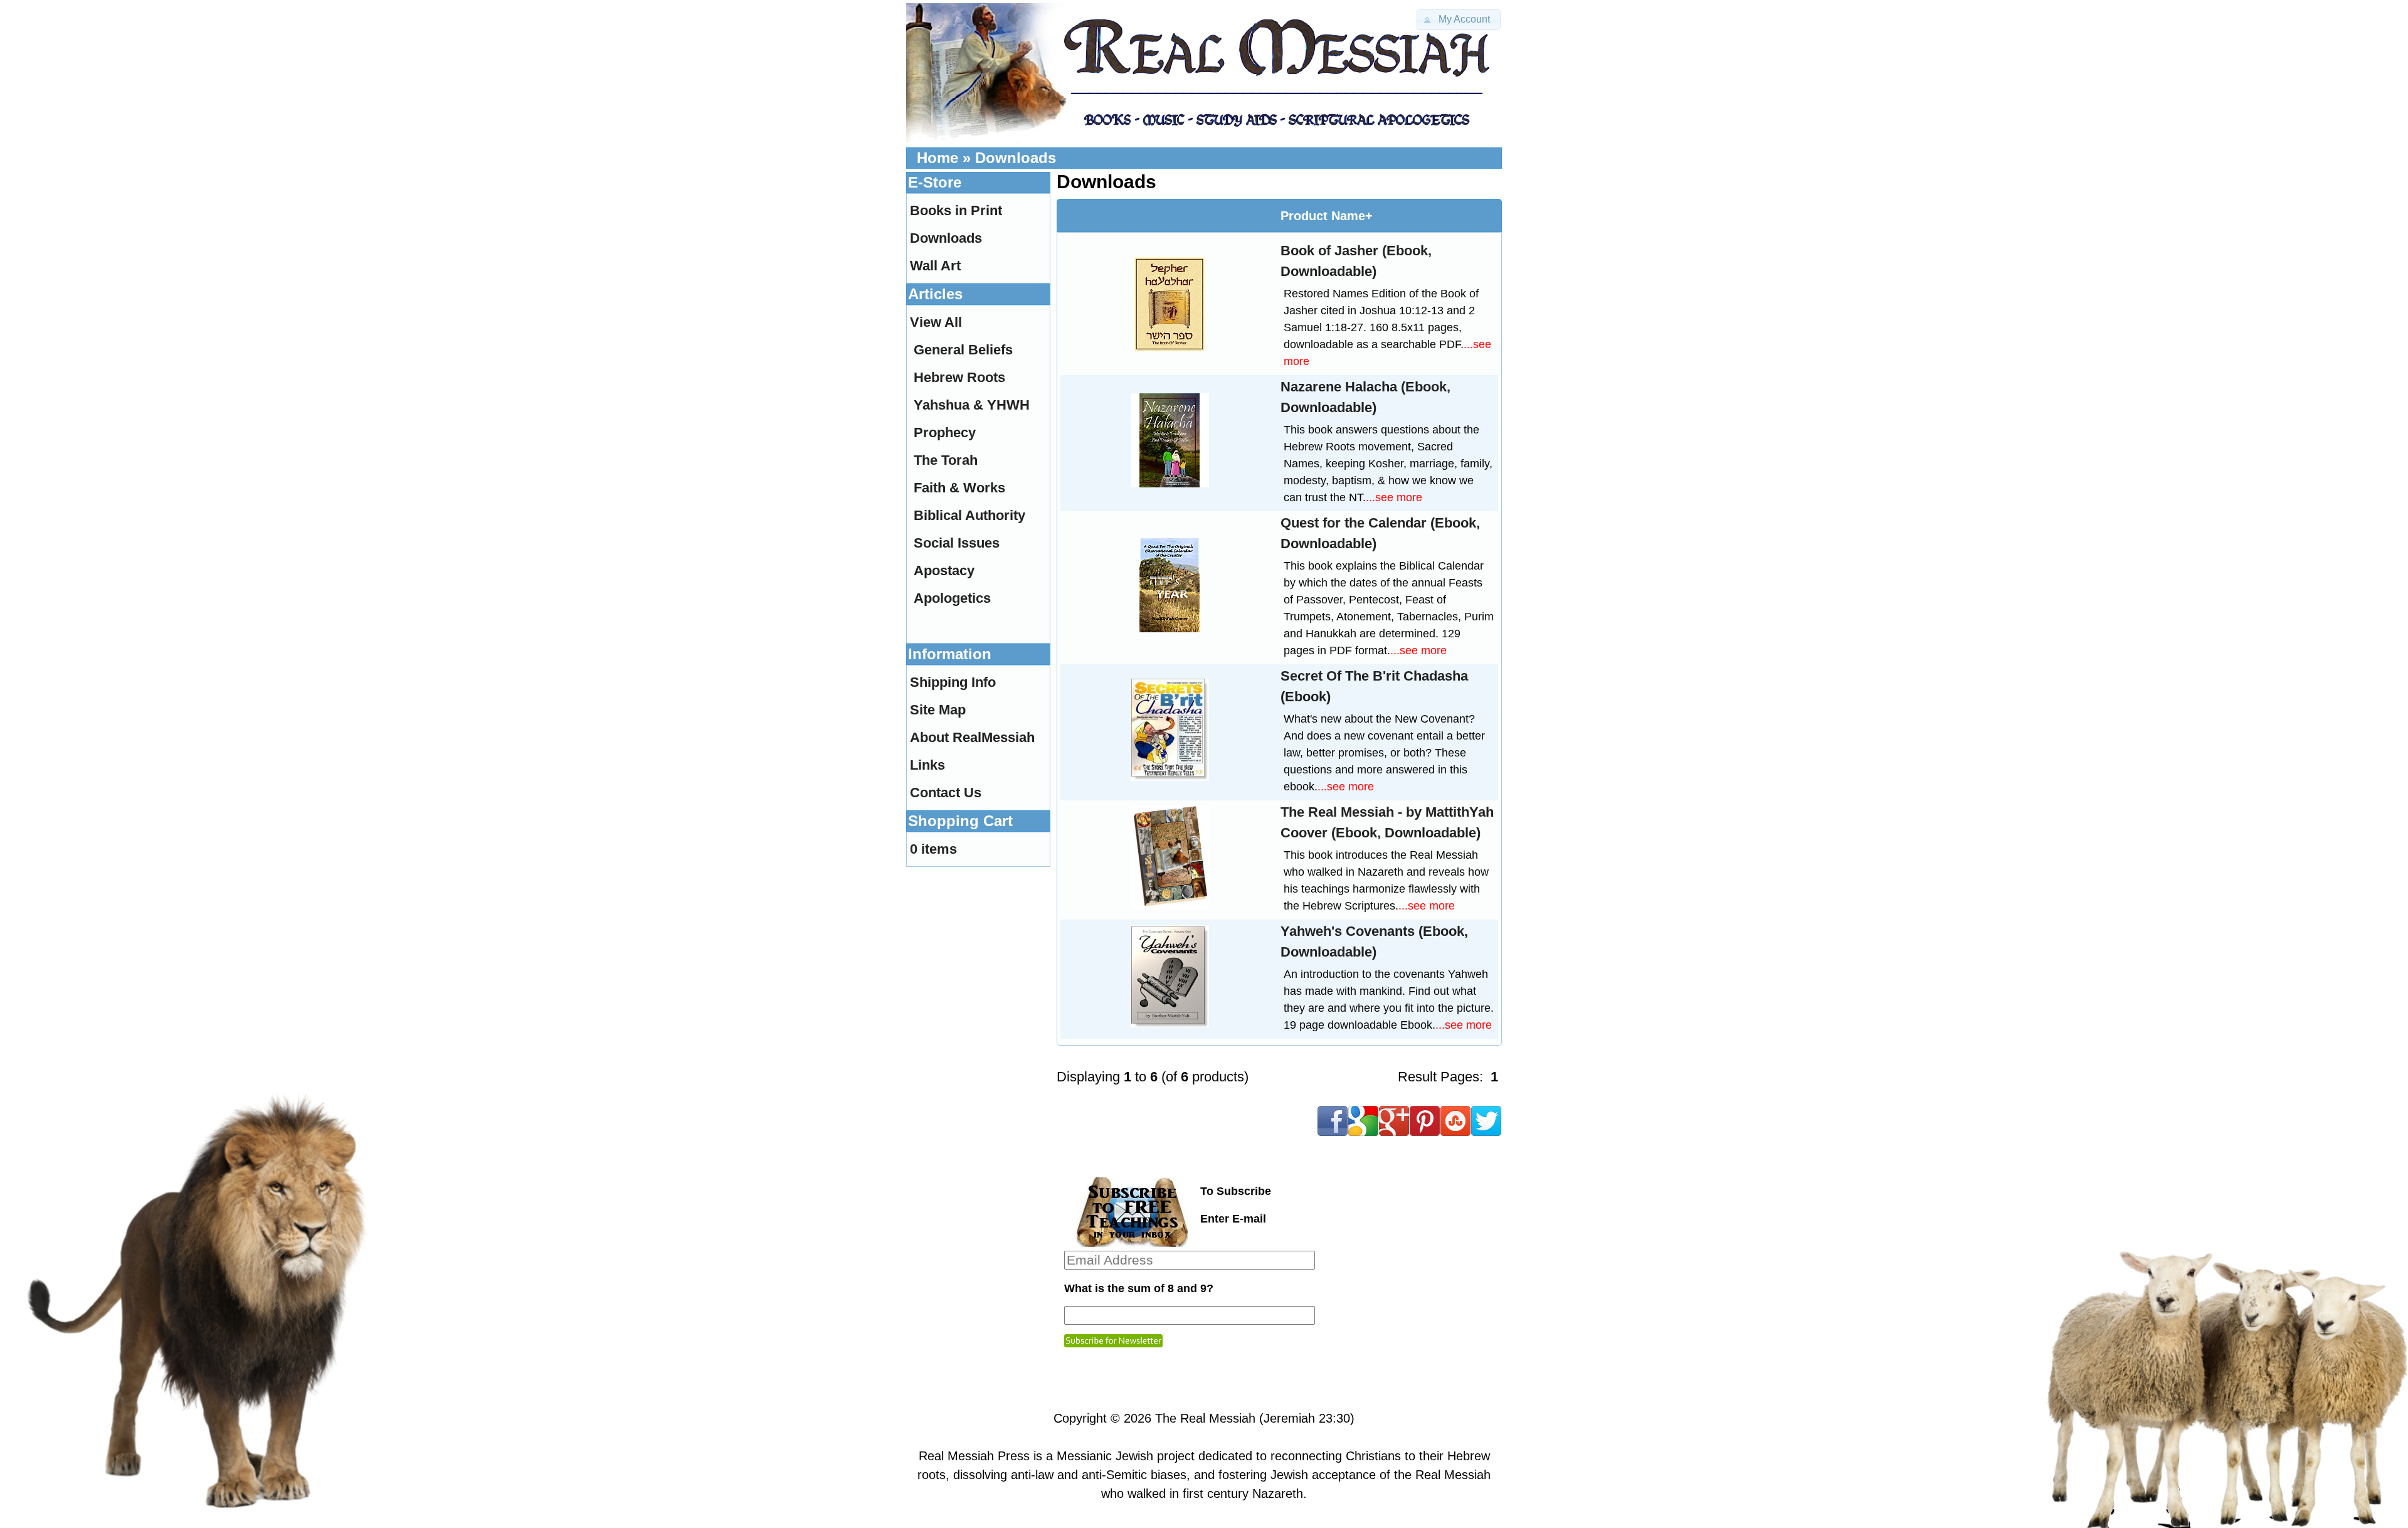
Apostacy (944, 570)
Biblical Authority (969, 515)
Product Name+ (1327, 216)
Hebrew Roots (959, 377)
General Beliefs (963, 350)
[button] (1459, 20)
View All (936, 322)
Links (927, 765)
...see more (1394, 497)
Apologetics (952, 598)
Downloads (1016, 158)
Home (937, 158)
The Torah (946, 460)
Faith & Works (959, 488)
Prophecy (945, 432)
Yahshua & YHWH (972, 405)
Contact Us (946, 793)
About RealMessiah (972, 737)
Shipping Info (953, 682)
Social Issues (957, 543)
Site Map (938, 710)
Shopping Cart (960, 821)
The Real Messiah (1205, 1418)
